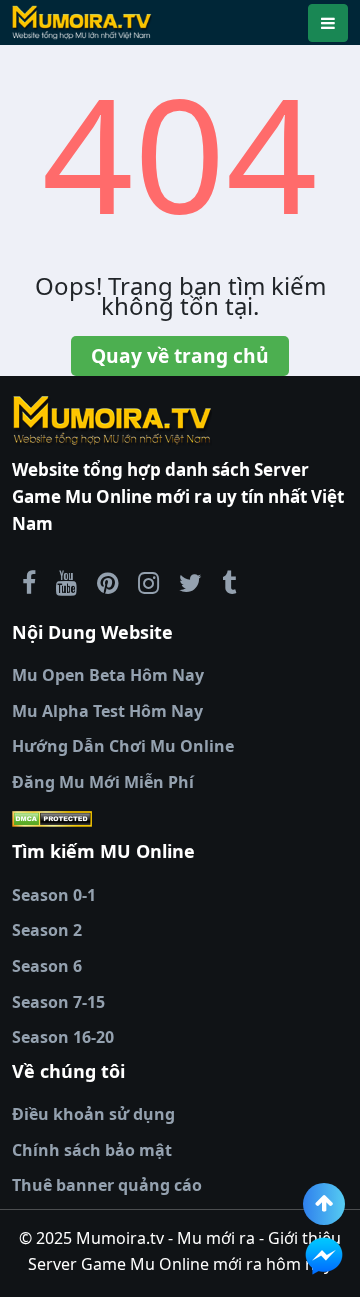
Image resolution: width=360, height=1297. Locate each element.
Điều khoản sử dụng (93, 1114)
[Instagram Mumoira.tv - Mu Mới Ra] (148, 582)
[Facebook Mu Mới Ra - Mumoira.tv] (29, 582)
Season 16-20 (63, 1037)
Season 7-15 (58, 1002)
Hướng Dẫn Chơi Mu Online (123, 746)
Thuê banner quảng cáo (107, 1185)
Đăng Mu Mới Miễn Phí (103, 782)
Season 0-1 (54, 895)
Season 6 (47, 966)
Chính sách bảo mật (92, 1150)
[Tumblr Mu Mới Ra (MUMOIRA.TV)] (229, 582)
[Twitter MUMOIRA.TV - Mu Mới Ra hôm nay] (190, 582)
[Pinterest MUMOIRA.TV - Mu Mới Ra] (107, 582)
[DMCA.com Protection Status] (180, 819)
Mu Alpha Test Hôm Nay (107, 711)
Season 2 (47, 930)
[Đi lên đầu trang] (324, 1204)
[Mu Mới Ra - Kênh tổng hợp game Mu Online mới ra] (66, 582)
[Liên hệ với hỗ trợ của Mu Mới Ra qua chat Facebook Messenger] (324, 1256)
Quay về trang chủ (180, 355)
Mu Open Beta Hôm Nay (108, 675)
